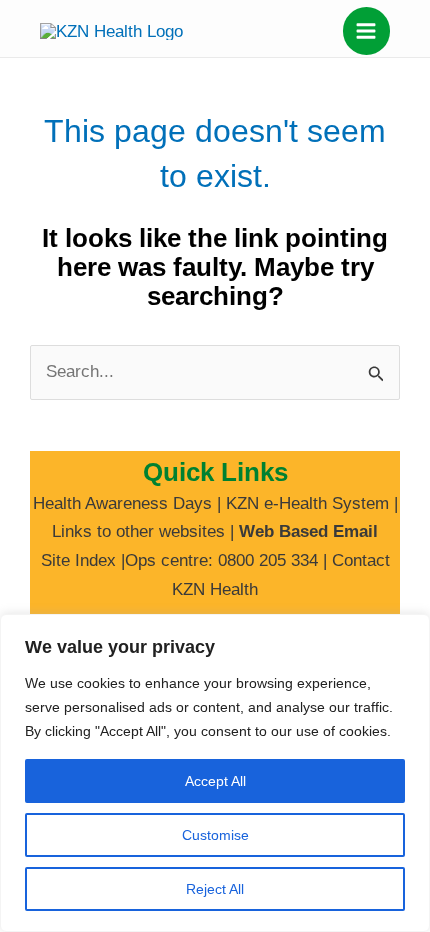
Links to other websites (138, 531)
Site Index (78, 560)
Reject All (215, 889)
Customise (215, 835)
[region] (215, 773)
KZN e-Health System (307, 503)
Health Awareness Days (122, 503)
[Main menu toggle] (367, 31)
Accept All (215, 781)
